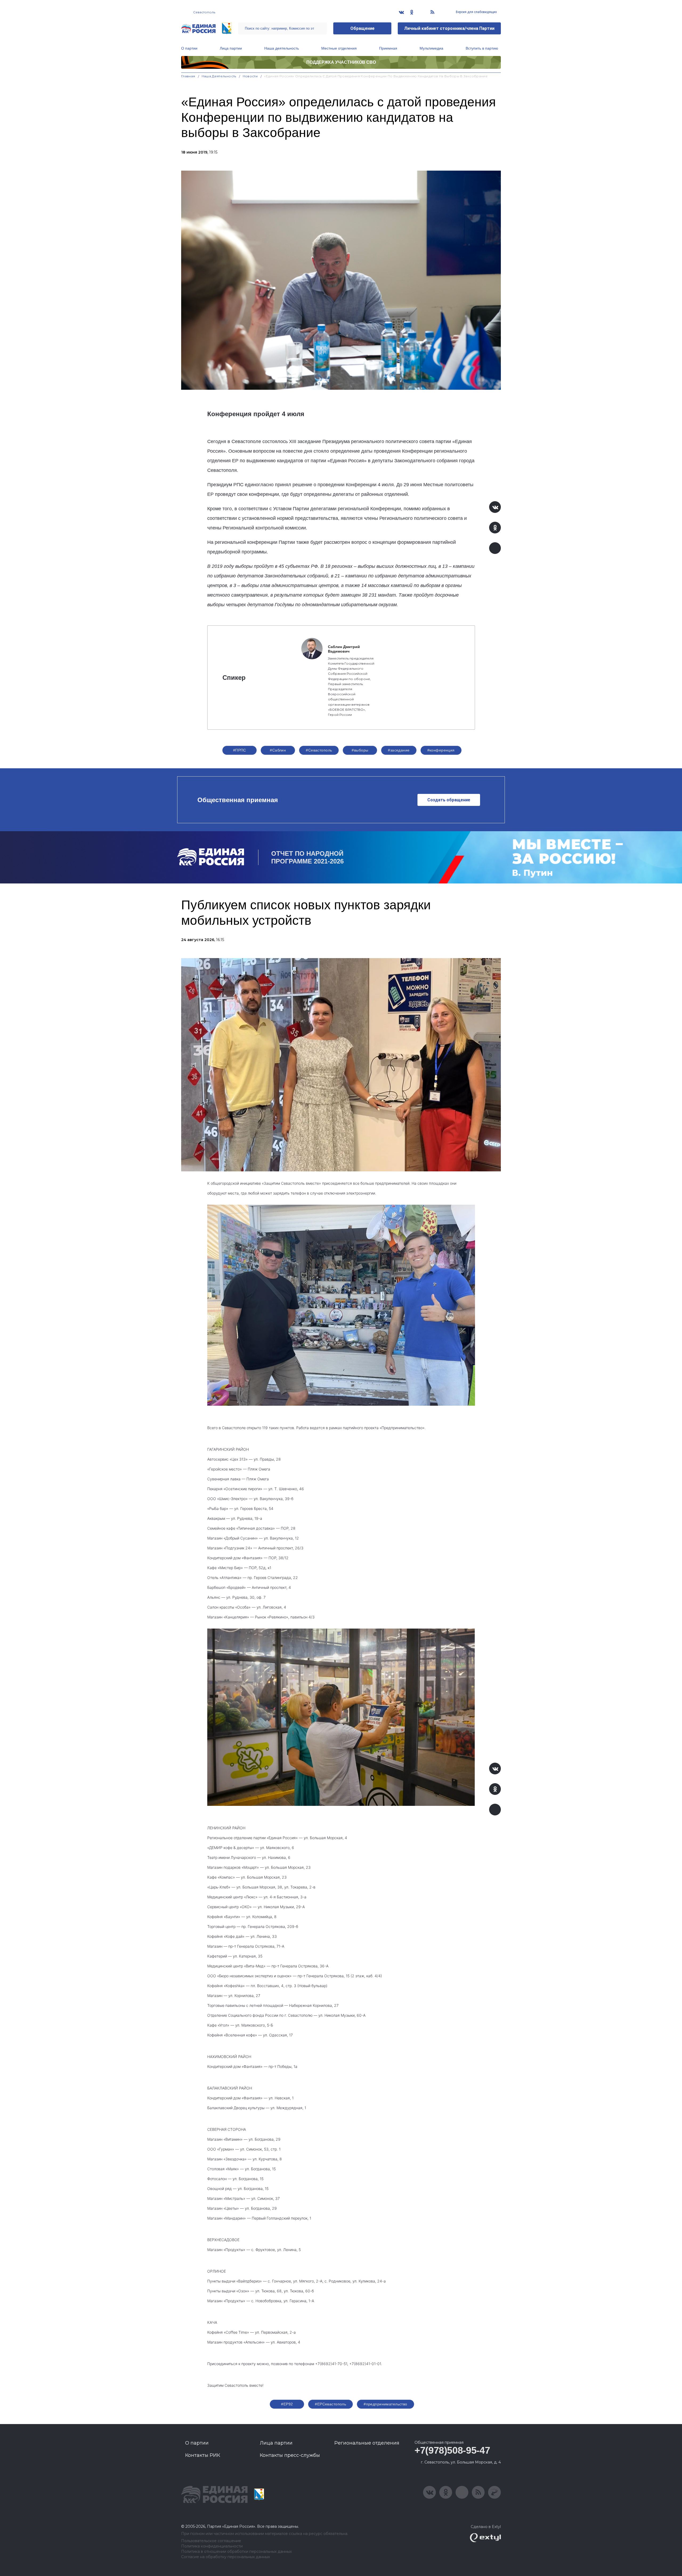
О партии (189, 48)
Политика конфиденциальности (212, 2546)
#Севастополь (319, 750)
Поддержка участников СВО (341, 62)
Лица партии (231, 48)
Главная (188, 76)
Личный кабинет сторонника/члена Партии (449, 28)
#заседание (399, 750)
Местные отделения (339, 48)
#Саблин (278, 750)
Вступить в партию (482, 48)
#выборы (360, 750)
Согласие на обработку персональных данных (226, 2557)
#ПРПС (240, 750)
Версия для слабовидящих (476, 12)
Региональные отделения (367, 2443)
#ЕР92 (287, 2404)
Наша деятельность (282, 48)
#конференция (441, 750)
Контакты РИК (203, 2455)
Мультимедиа (431, 48)
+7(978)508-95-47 (452, 2450)
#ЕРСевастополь (330, 2404)
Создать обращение (449, 800)
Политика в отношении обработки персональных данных (236, 2552)
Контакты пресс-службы (290, 2455)
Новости (250, 76)
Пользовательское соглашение (211, 2541)
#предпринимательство (385, 2404)
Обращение (362, 28)
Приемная (388, 48)
